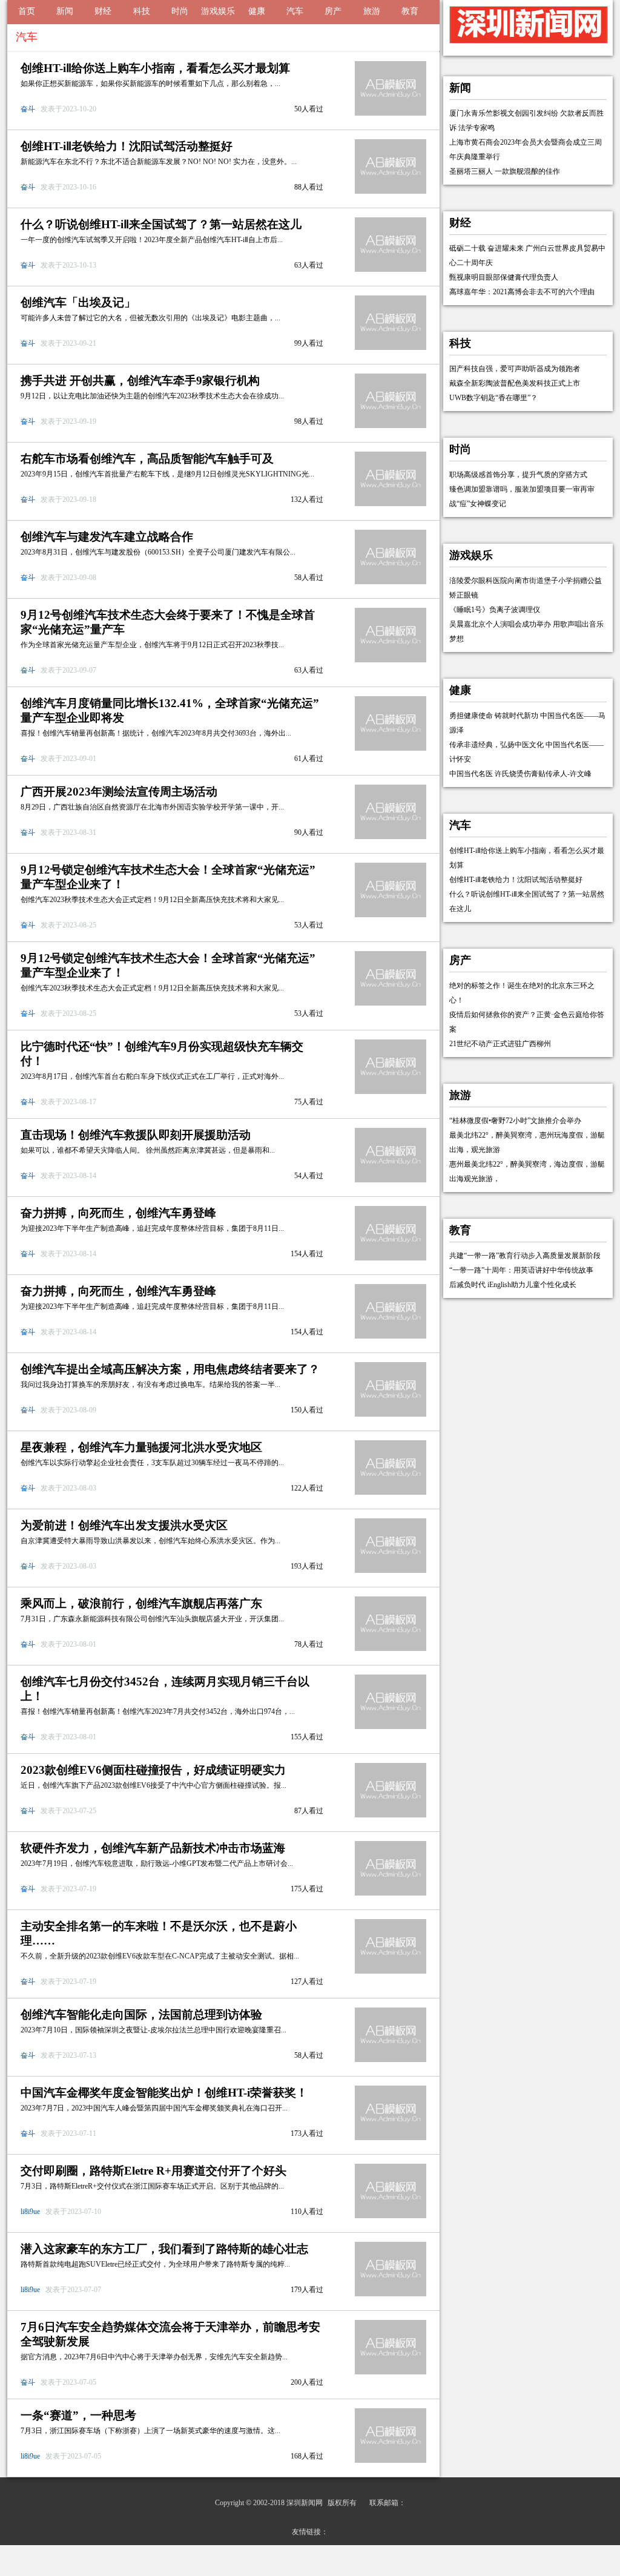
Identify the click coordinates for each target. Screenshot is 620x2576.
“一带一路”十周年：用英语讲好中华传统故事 (521, 1270)
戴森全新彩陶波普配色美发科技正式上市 (515, 383)
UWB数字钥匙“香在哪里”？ (493, 398)
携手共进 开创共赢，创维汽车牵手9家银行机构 (140, 380)
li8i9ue (31, 2212)
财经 (103, 11)
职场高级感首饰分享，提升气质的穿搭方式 (518, 475)
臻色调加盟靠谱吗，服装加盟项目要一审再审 (522, 489)
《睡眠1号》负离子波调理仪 (495, 610)
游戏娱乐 (218, 11)
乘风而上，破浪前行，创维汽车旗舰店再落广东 (141, 1603)
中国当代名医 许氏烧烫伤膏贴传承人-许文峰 (520, 774)
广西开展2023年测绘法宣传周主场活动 (119, 792)
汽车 (295, 11)
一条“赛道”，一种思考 (78, 2415)
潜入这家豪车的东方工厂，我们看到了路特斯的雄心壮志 (164, 2249)
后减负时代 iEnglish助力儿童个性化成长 (513, 1285)
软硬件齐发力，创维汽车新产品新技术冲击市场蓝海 (153, 1848)
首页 (27, 11)
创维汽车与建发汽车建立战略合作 (107, 537)
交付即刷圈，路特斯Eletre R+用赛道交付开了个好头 (153, 2171)
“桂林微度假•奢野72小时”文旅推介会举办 (515, 1121)
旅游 (372, 11)
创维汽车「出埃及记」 (78, 302)
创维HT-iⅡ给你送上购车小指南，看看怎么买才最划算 (155, 68)
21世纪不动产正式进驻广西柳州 (500, 1044)
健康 (257, 11)
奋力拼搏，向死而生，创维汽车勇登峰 (118, 1213)
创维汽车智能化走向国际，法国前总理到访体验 (141, 2014)
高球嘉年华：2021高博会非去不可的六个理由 (522, 292)
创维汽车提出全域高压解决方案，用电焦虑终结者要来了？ (170, 1369)
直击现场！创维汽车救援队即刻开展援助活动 (136, 1135)
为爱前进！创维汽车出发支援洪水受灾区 (124, 1525)
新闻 (65, 11)
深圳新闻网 (305, 2503)
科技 (142, 11)
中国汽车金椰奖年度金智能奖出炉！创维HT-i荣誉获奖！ (164, 2093)
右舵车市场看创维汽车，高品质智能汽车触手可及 (147, 459)
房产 (333, 11)
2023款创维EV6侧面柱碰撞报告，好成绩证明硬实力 (153, 1770)
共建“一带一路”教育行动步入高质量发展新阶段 (525, 1256)
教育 (410, 11)
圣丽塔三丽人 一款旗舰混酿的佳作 (505, 171)
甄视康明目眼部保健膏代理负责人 (504, 277)
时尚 (180, 11)
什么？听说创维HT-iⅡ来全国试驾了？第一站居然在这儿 (161, 224)
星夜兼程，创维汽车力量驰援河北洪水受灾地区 (141, 1447)
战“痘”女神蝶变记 (478, 504)
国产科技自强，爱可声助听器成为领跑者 (515, 369)
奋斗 (29, 109)
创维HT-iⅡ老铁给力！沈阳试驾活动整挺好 (127, 146)
